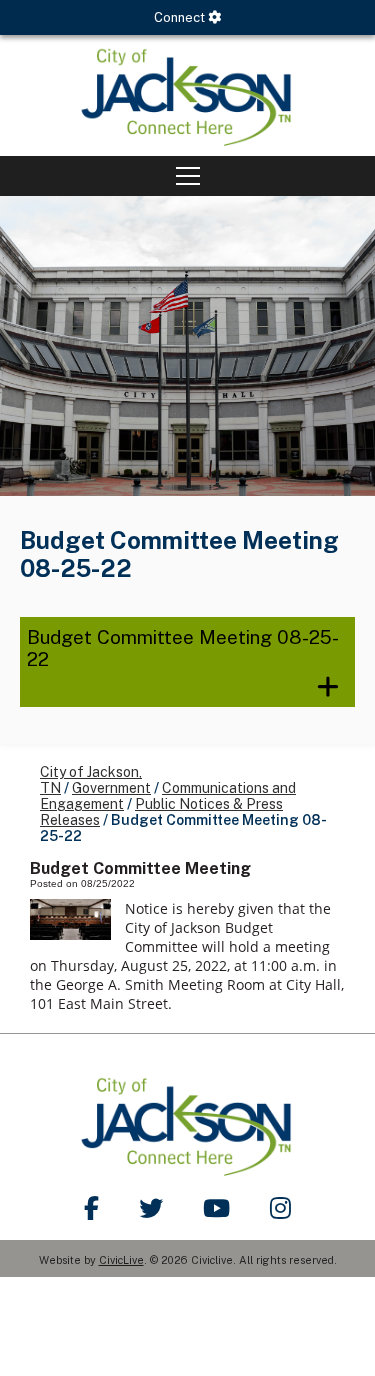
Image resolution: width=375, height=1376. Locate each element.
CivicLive (121, 1260)
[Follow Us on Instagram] (280, 1208)
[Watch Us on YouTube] (216, 1208)
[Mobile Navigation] (187, 176)
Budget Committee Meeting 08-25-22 (183, 648)
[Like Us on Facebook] (91, 1208)
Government (111, 788)
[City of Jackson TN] (187, 95)
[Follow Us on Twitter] (151, 1208)
